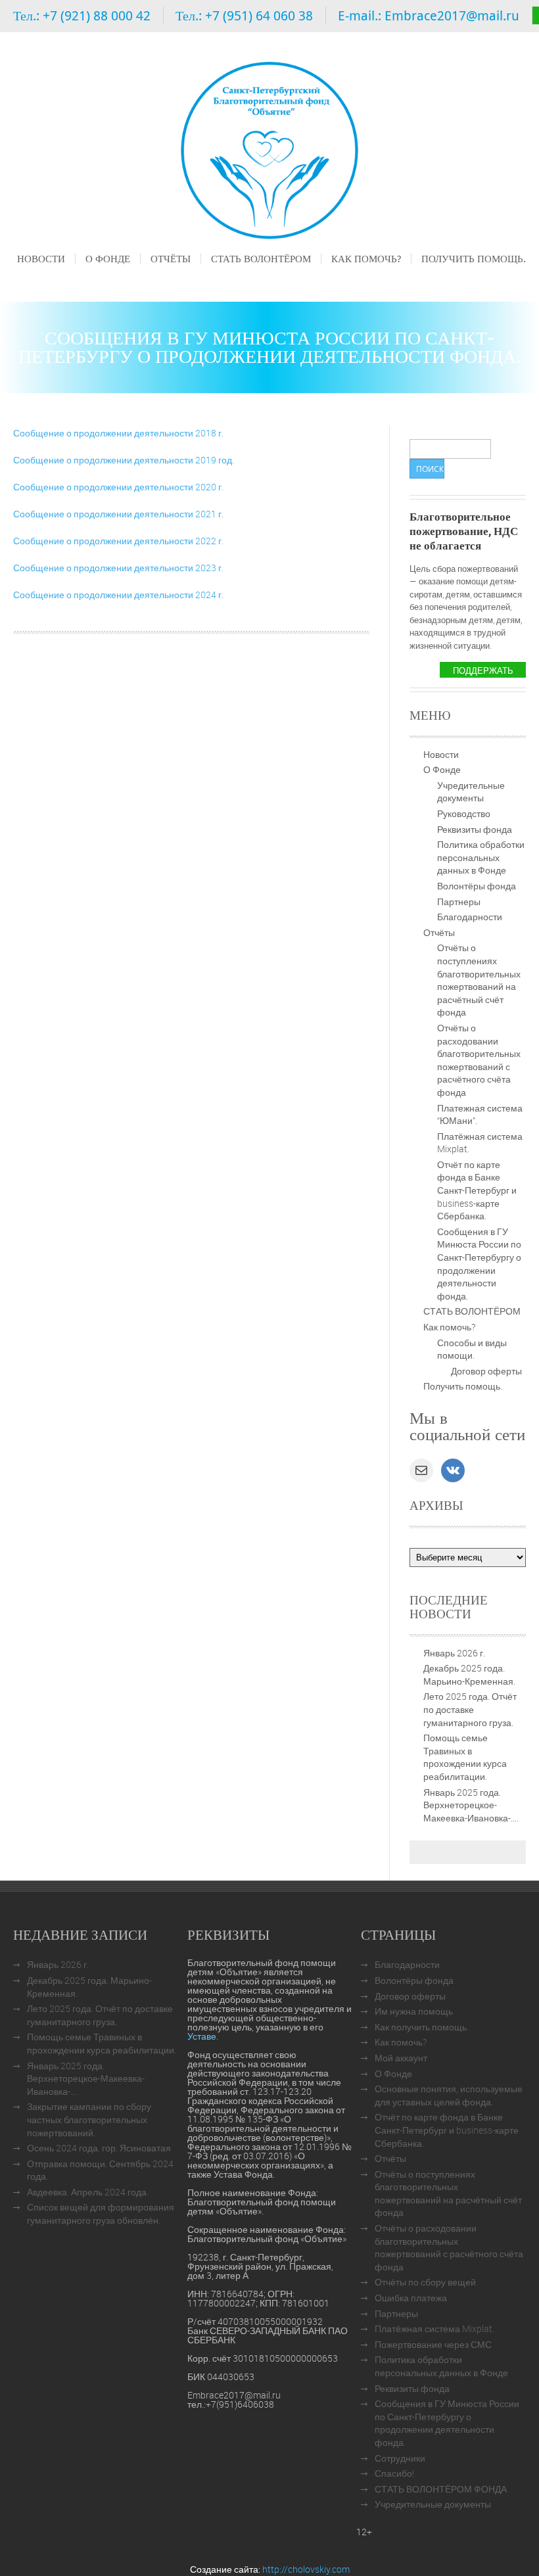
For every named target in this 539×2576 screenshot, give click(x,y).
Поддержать (483, 670)
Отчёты (171, 258)
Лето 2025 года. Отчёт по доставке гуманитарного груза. (470, 1709)
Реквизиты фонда (475, 829)
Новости (41, 258)
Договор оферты (486, 1371)
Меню (29, 277)
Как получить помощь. (422, 2027)
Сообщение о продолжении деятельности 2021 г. (118, 514)
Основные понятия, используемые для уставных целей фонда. (449, 2095)
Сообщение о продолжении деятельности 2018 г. (118, 433)
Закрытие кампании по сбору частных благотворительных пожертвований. (89, 2119)
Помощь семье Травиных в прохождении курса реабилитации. (465, 1757)
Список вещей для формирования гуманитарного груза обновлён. (101, 2213)
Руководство (464, 813)
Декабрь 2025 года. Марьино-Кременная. (469, 1674)
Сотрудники (400, 2458)
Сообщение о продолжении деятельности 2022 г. (118, 541)
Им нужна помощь (414, 2011)
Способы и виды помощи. (472, 1349)
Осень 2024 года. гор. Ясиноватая (99, 2148)
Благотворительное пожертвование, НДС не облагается (464, 531)
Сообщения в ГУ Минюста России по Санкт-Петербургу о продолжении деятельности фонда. (479, 1264)
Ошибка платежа (411, 2298)
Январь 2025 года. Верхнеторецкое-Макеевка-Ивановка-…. (471, 1805)
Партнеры (459, 902)
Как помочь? (366, 258)
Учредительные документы (471, 792)
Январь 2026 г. (454, 1653)
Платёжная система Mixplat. (434, 2329)
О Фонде (108, 258)
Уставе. (203, 2036)
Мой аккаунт (401, 2058)
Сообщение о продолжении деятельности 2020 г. (118, 487)
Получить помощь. (474, 258)
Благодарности (470, 917)
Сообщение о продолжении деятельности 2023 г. (118, 568)
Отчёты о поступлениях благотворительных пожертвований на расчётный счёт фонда (479, 980)
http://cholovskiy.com (306, 2569)
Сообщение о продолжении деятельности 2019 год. (124, 460)
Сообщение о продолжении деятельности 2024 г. (118, 595)
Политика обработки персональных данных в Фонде (481, 857)
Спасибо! (394, 2473)
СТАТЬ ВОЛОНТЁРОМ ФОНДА (441, 2489)
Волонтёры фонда (477, 886)
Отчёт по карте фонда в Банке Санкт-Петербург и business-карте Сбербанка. (477, 1190)
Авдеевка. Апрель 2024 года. (88, 2192)
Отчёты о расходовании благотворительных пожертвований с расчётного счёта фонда (479, 1060)
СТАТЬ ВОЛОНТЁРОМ (261, 258)
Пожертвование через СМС (433, 2344)
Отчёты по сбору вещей (425, 2282)
